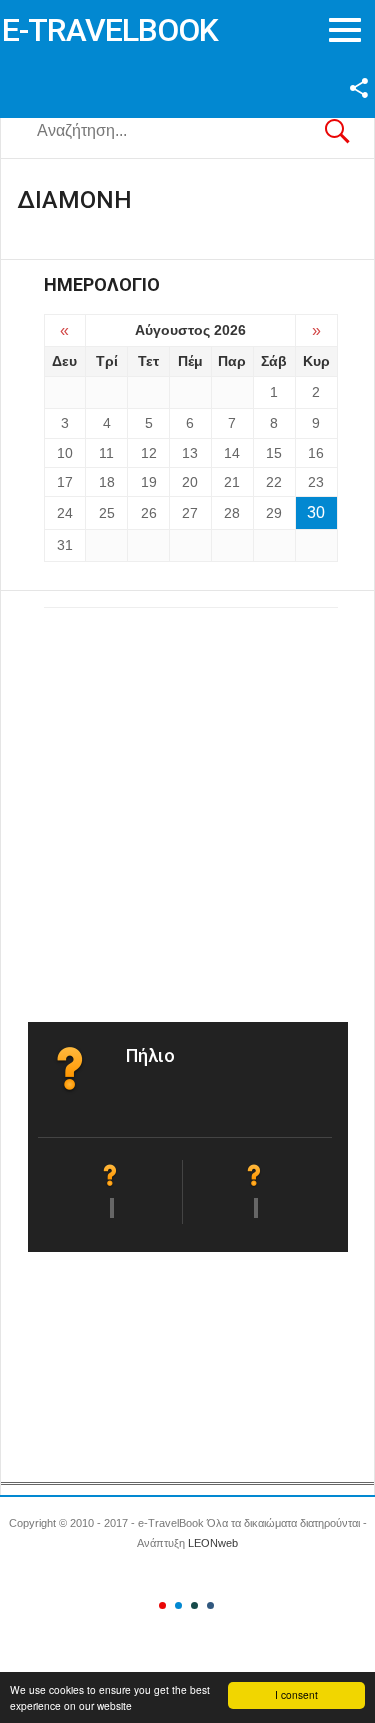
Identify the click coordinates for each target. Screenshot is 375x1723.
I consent (296, 1694)
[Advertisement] (187, 803)
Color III (194, 1605)
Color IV (210, 1605)
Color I (162, 1605)
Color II (178, 1605)
